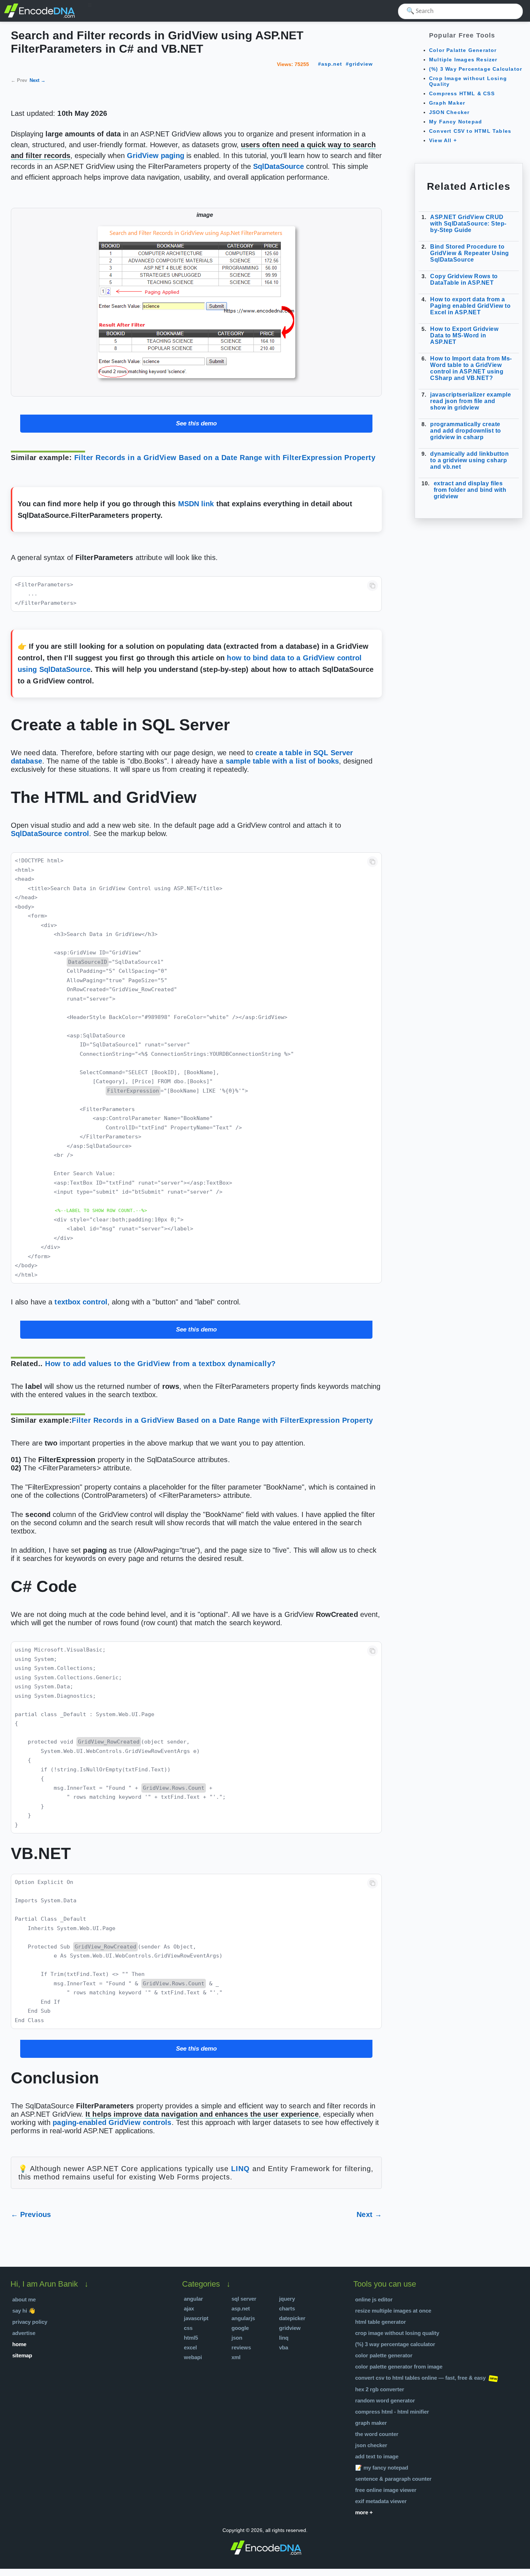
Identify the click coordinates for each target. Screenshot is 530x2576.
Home (19, 2344)
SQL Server (244, 2299)
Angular (193, 2299)
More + (364, 2512)
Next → (37, 80)
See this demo (196, 423)
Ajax (189, 2308)
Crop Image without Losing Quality (397, 2333)
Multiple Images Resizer (463, 60)
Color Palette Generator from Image (399, 2367)
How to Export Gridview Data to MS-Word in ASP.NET (464, 335)
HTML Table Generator (381, 2322)
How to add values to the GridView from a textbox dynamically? (160, 1364)
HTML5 (191, 2338)
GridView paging (156, 156)
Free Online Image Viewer (386, 2490)
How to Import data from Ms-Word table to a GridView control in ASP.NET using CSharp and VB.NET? (471, 368)
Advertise (24, 2333)
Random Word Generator (385, 2400)
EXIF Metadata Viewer (381, 2501)
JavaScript (196, 2318)
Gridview (290, 2328)
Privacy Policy (30, 2322)
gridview (361, 64)
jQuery (287, 2299)
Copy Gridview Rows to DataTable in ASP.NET (464, 279)
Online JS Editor (374, 2299)
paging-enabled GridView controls (112, 2122)
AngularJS (243, 2318)
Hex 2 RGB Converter (380, 2389)
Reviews (241, 2347)
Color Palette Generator (384, 2355)
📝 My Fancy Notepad (382, 2468)
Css (188, 2328)
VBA (284, 2347)
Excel (190, 2347)
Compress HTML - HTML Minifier (392, 2412)
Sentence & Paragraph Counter (393, 2479)
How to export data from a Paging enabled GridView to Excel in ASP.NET (470, 306)
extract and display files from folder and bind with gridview (470, 490)
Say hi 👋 (24, 2311)
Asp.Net (241, 2308)
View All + (443, 140)
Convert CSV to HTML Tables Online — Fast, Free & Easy (420, 2378)
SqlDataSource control (50, 834)
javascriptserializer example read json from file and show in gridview (471, 401)
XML (236, 2357)
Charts (287, 2308)
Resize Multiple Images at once (393, 2311)
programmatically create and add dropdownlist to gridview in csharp (466, 431)
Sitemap (22, 2355)
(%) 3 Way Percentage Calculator (476, 69)
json (237, 2338)
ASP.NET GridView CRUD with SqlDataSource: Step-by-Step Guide (468, 224)
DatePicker (292, 2318)
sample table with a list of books (282, 761)
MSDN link (196, 504)
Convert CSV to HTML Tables (470, 131)
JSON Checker (449, 112)
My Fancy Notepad (456, 122)
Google (240, 2328)
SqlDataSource (279, 166)
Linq (284, 2338)
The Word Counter (377, 2434)
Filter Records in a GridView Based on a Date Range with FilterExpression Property (225, 458)
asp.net (332, 64)
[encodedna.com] (40, 17)
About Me (24, 2299)
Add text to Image (377, 2456)
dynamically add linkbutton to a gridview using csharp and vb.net (469, 460)
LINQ (240, 2169)
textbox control (81, 1302)
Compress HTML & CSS (462, 93)
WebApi (193, 2357)
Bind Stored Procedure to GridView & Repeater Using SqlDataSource (470, 253)
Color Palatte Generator (463, 50)
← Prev (19, 80)
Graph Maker (447, 103)
